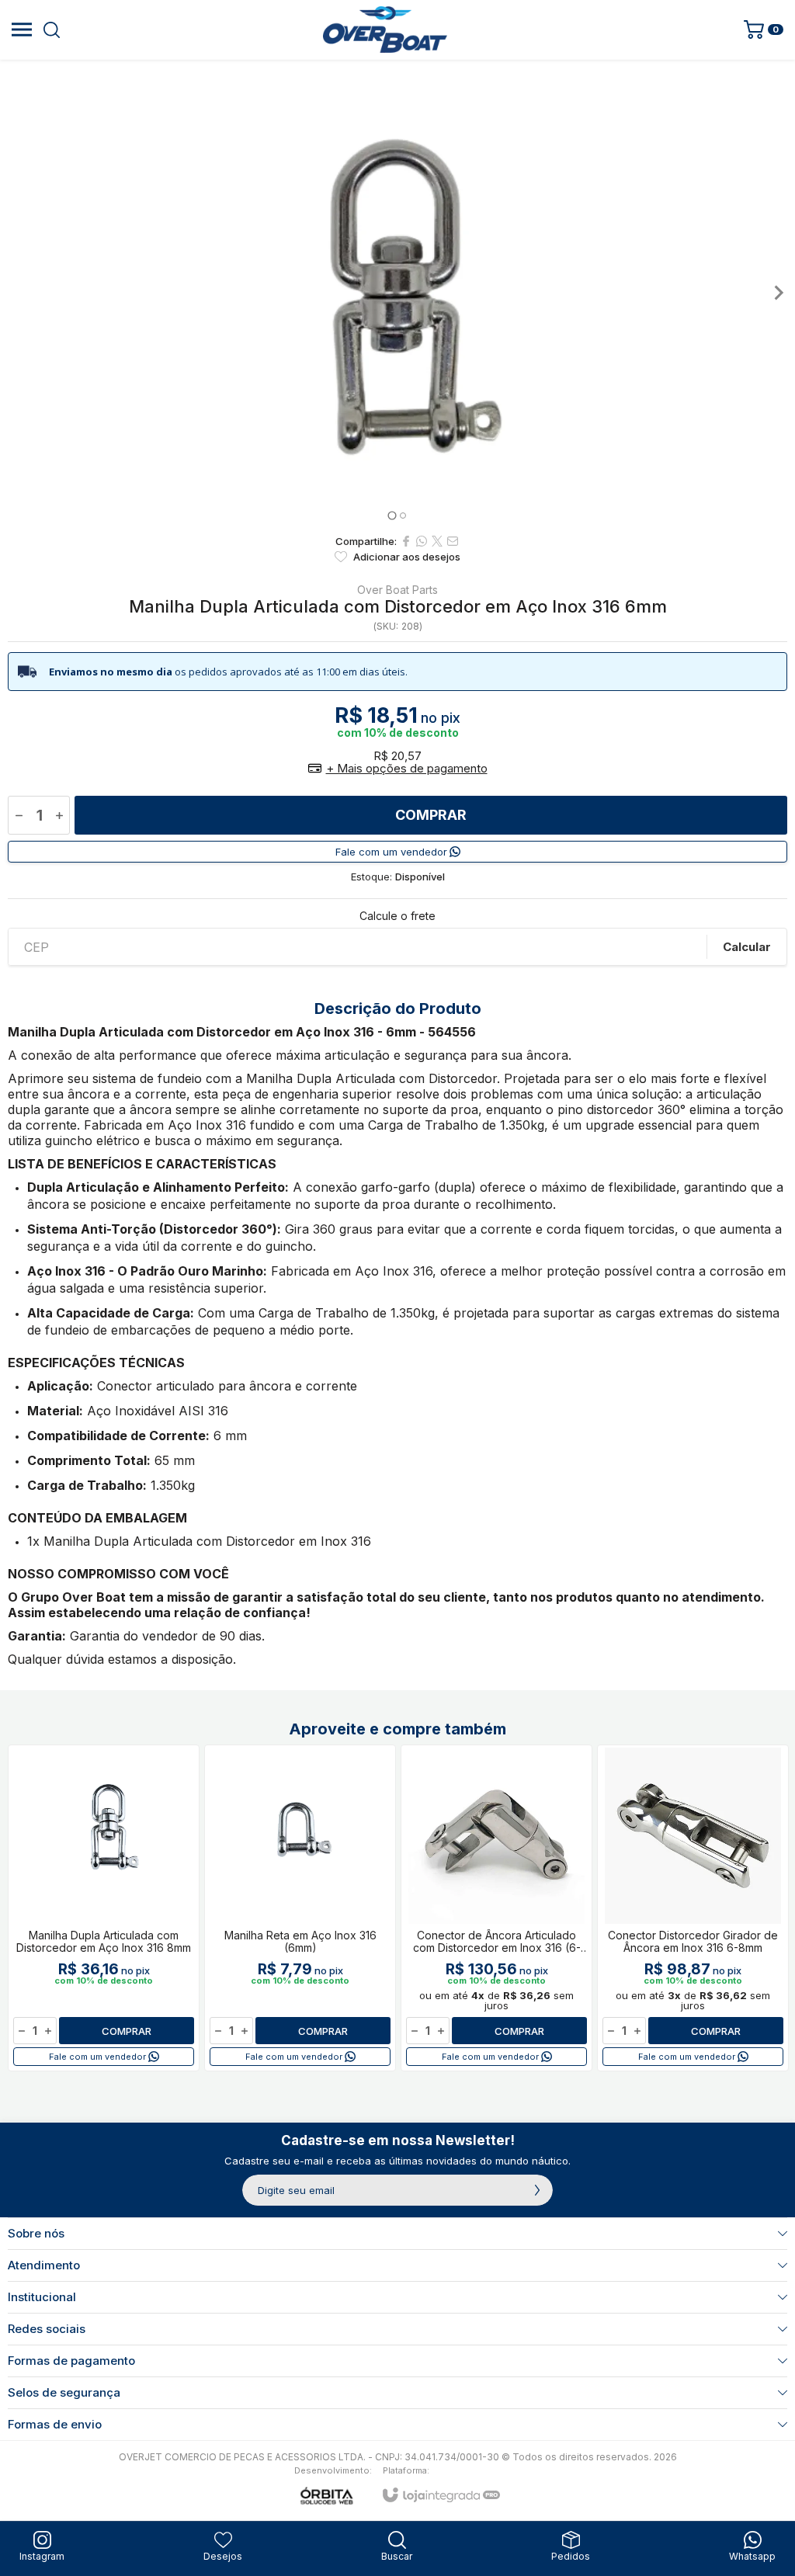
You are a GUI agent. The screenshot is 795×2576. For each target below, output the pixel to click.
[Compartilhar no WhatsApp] (422, 541)
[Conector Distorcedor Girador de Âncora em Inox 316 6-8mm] (693, 1908)
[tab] (392, 515)
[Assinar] (537, 2190)
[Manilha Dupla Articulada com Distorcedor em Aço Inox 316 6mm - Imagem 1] (397, 293)
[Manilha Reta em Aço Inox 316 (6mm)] (300, 1908)
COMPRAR (431, 815)
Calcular (747, 947)
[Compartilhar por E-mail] (453, 541)
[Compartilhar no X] (437, 541)
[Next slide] (778, 293)
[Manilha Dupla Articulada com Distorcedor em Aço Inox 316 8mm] (104, 1908)
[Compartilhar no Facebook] (406, 541)
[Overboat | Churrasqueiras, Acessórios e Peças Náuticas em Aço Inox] (385, 30)
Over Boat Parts (397, 590)
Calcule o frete (397, 916)
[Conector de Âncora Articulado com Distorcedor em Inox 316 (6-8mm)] (496, 1908)
